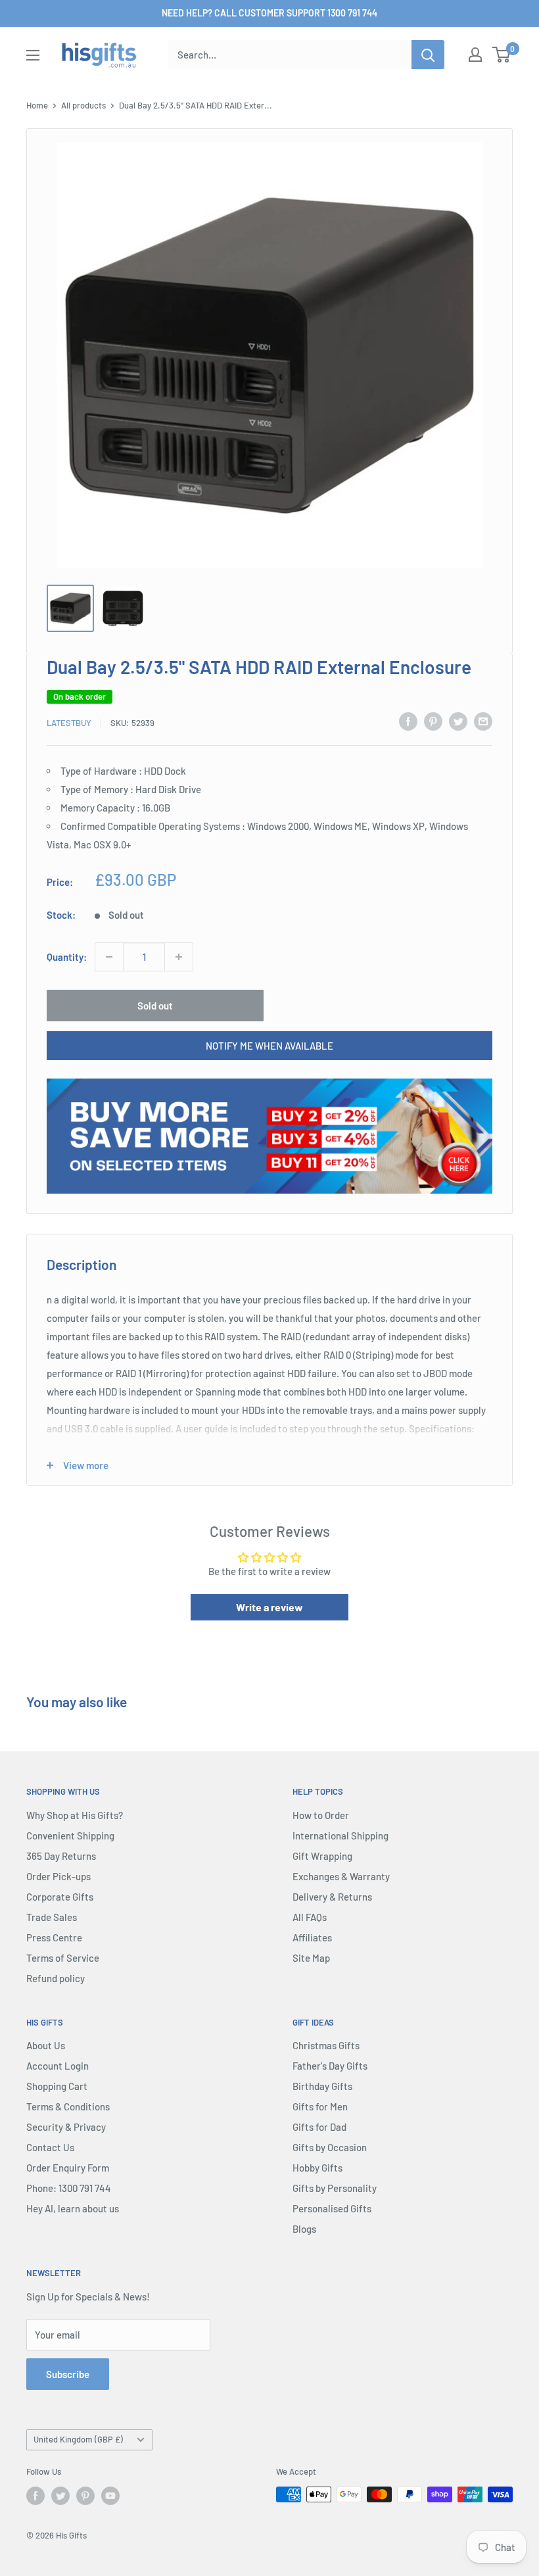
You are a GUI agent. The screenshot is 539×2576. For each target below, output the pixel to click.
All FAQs (310, 1917)
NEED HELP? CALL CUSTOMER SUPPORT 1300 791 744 (269, 13)
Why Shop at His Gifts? (75, 1815)
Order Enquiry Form (68, 2168)
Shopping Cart (57, 2086)
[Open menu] (33, 55)
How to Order (321, 1815)
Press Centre (54, 1937)
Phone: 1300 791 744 (69, 2188)
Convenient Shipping (70, 1835)
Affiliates (312, 1937)
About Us (46, 2045)
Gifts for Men (320, 2106)
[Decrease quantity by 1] (109, 957)
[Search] (428, 55)
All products (83, 105)
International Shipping (340, 1835)
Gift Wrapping (322, 1856)
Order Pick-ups (59, 1876)
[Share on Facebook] (408, 721)
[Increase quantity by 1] (179, 957)
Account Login (58, 2066)
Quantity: (67, 957)
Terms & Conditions (68, 2106)
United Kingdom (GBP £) (78, 2439)
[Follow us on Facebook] (35, 2496)
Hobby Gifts (317, 2168)
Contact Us (50, 2147)
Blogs (304, 2229)
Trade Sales (52, 1917)
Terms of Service (63, 1958)
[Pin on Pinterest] (433, 721)
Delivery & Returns (332, 1897)
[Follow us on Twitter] (60, 2496)
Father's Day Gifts (330, 2066)
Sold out (155, 1006)
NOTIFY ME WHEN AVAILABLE (269, 1046)
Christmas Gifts (326, 2045)
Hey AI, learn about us (73, 2208)
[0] (502, 55)
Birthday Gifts (322, 2086)
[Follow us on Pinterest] (85, 2496)
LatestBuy (69, 723)
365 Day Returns (61, 1856)
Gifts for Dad (319, 2127)
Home (37, 105)
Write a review (269, 1607)
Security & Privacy (66, 2127)
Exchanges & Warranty (341, 1876)
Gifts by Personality (335, 2188)
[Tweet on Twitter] (458, 721)
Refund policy (56, 1978)
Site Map (311, 1958)
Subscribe (68, 2374)
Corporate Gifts (60, 1897)
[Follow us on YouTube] (110, 2496)
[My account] (475, 55)
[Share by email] (483, 721)
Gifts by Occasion (330, 2147)
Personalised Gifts (332, 2208)
